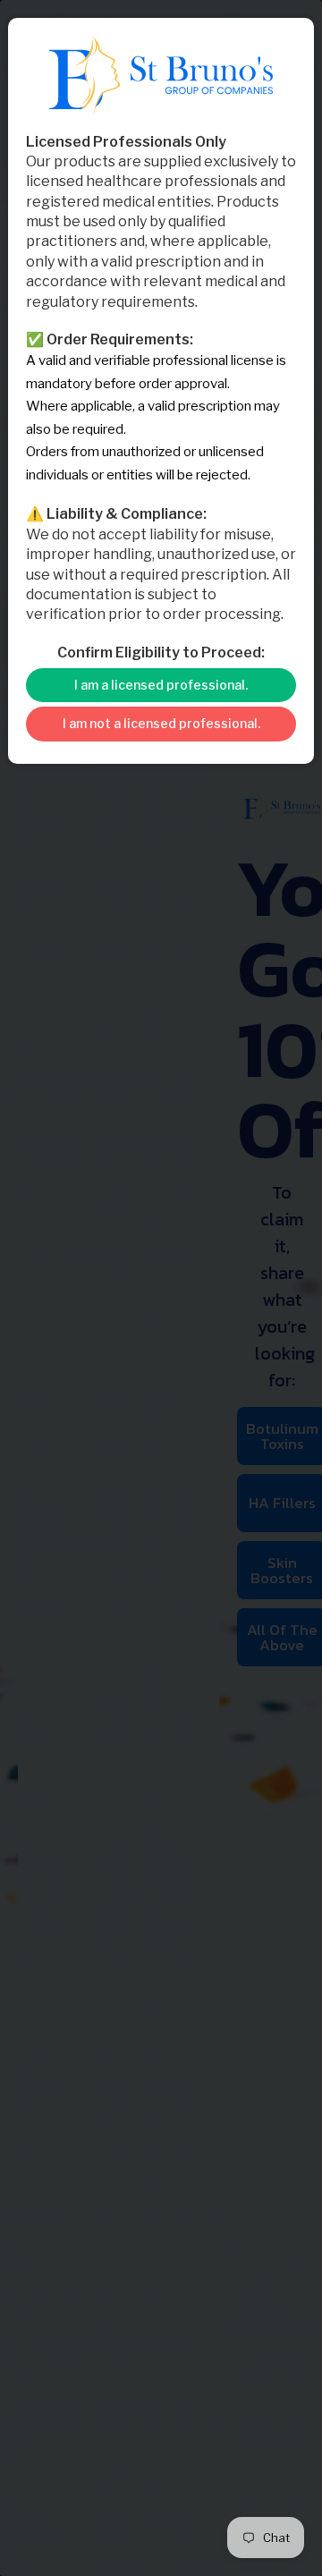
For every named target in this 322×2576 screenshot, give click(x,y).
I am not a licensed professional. (161, 723)
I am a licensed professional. (161, 685)
